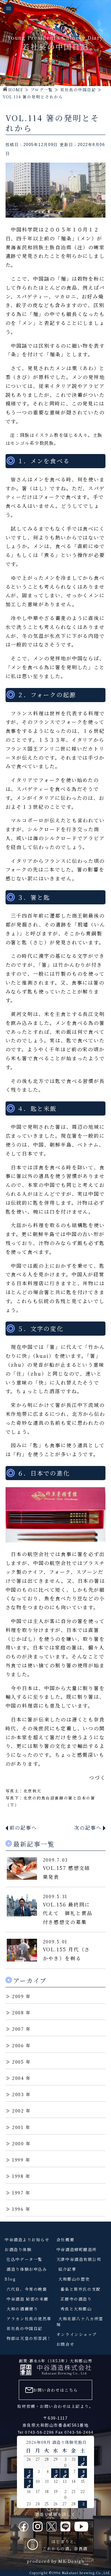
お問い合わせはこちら (55, 2390)
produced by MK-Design (55, 2561)
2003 (18, 2094)
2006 (18, 2045)
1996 (18, 2209)
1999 (18, 2160)
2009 (18, 1996)
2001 (18, 2127)
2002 (18, 2110)
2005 (18, 2062)
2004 (18, 2078)
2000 (18, 2143)
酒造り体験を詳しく (56, 2514)
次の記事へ (88, 1828)
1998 (18, 2176)
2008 (18, 2012)
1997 (18, 2193)
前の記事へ (23, 1828)
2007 (18, 2029)
